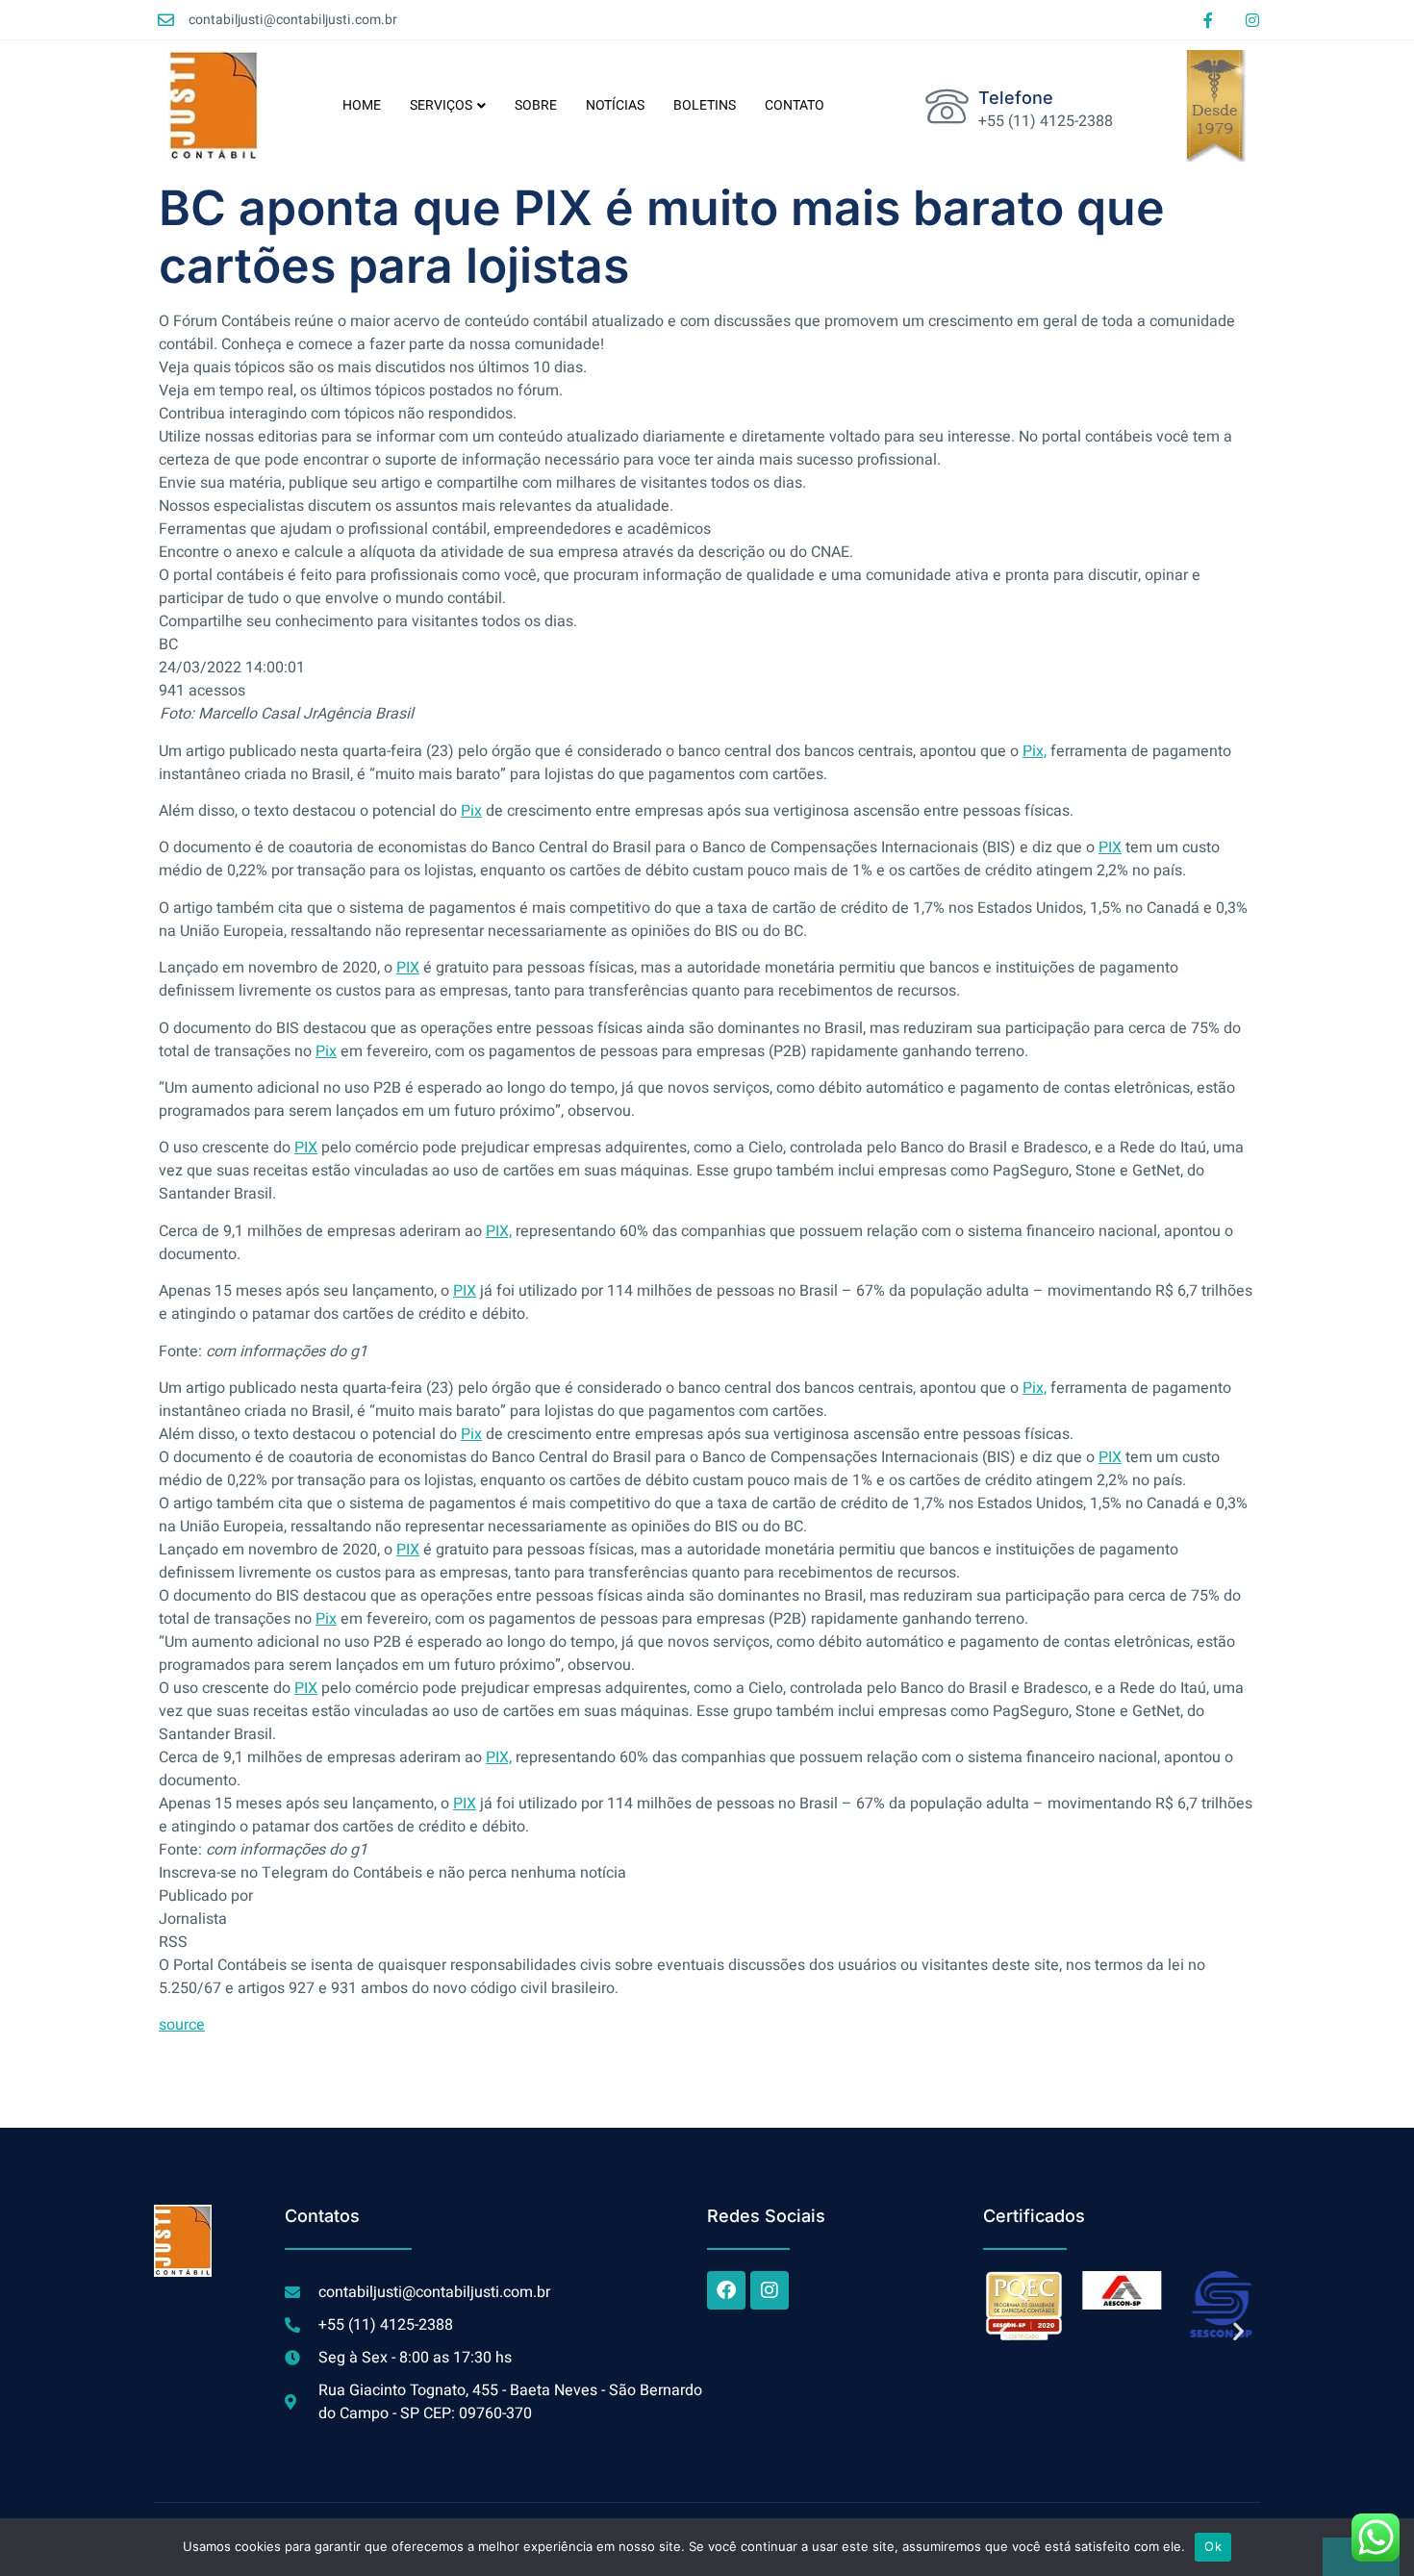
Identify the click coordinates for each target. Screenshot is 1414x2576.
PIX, (499, 1231)
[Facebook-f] (1208, 20)
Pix (471, 811)
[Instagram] (1252, 20)
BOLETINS (705, 105)
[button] (1005, 2330)
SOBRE (536, 105)
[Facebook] (726, 2290)
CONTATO (795, 105)
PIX (1110, 847)
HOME (362, 105)
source (182, 2025)
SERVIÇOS (441, 105)
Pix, (1035, 751)
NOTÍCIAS (615, 105)
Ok (1213, 2546)
